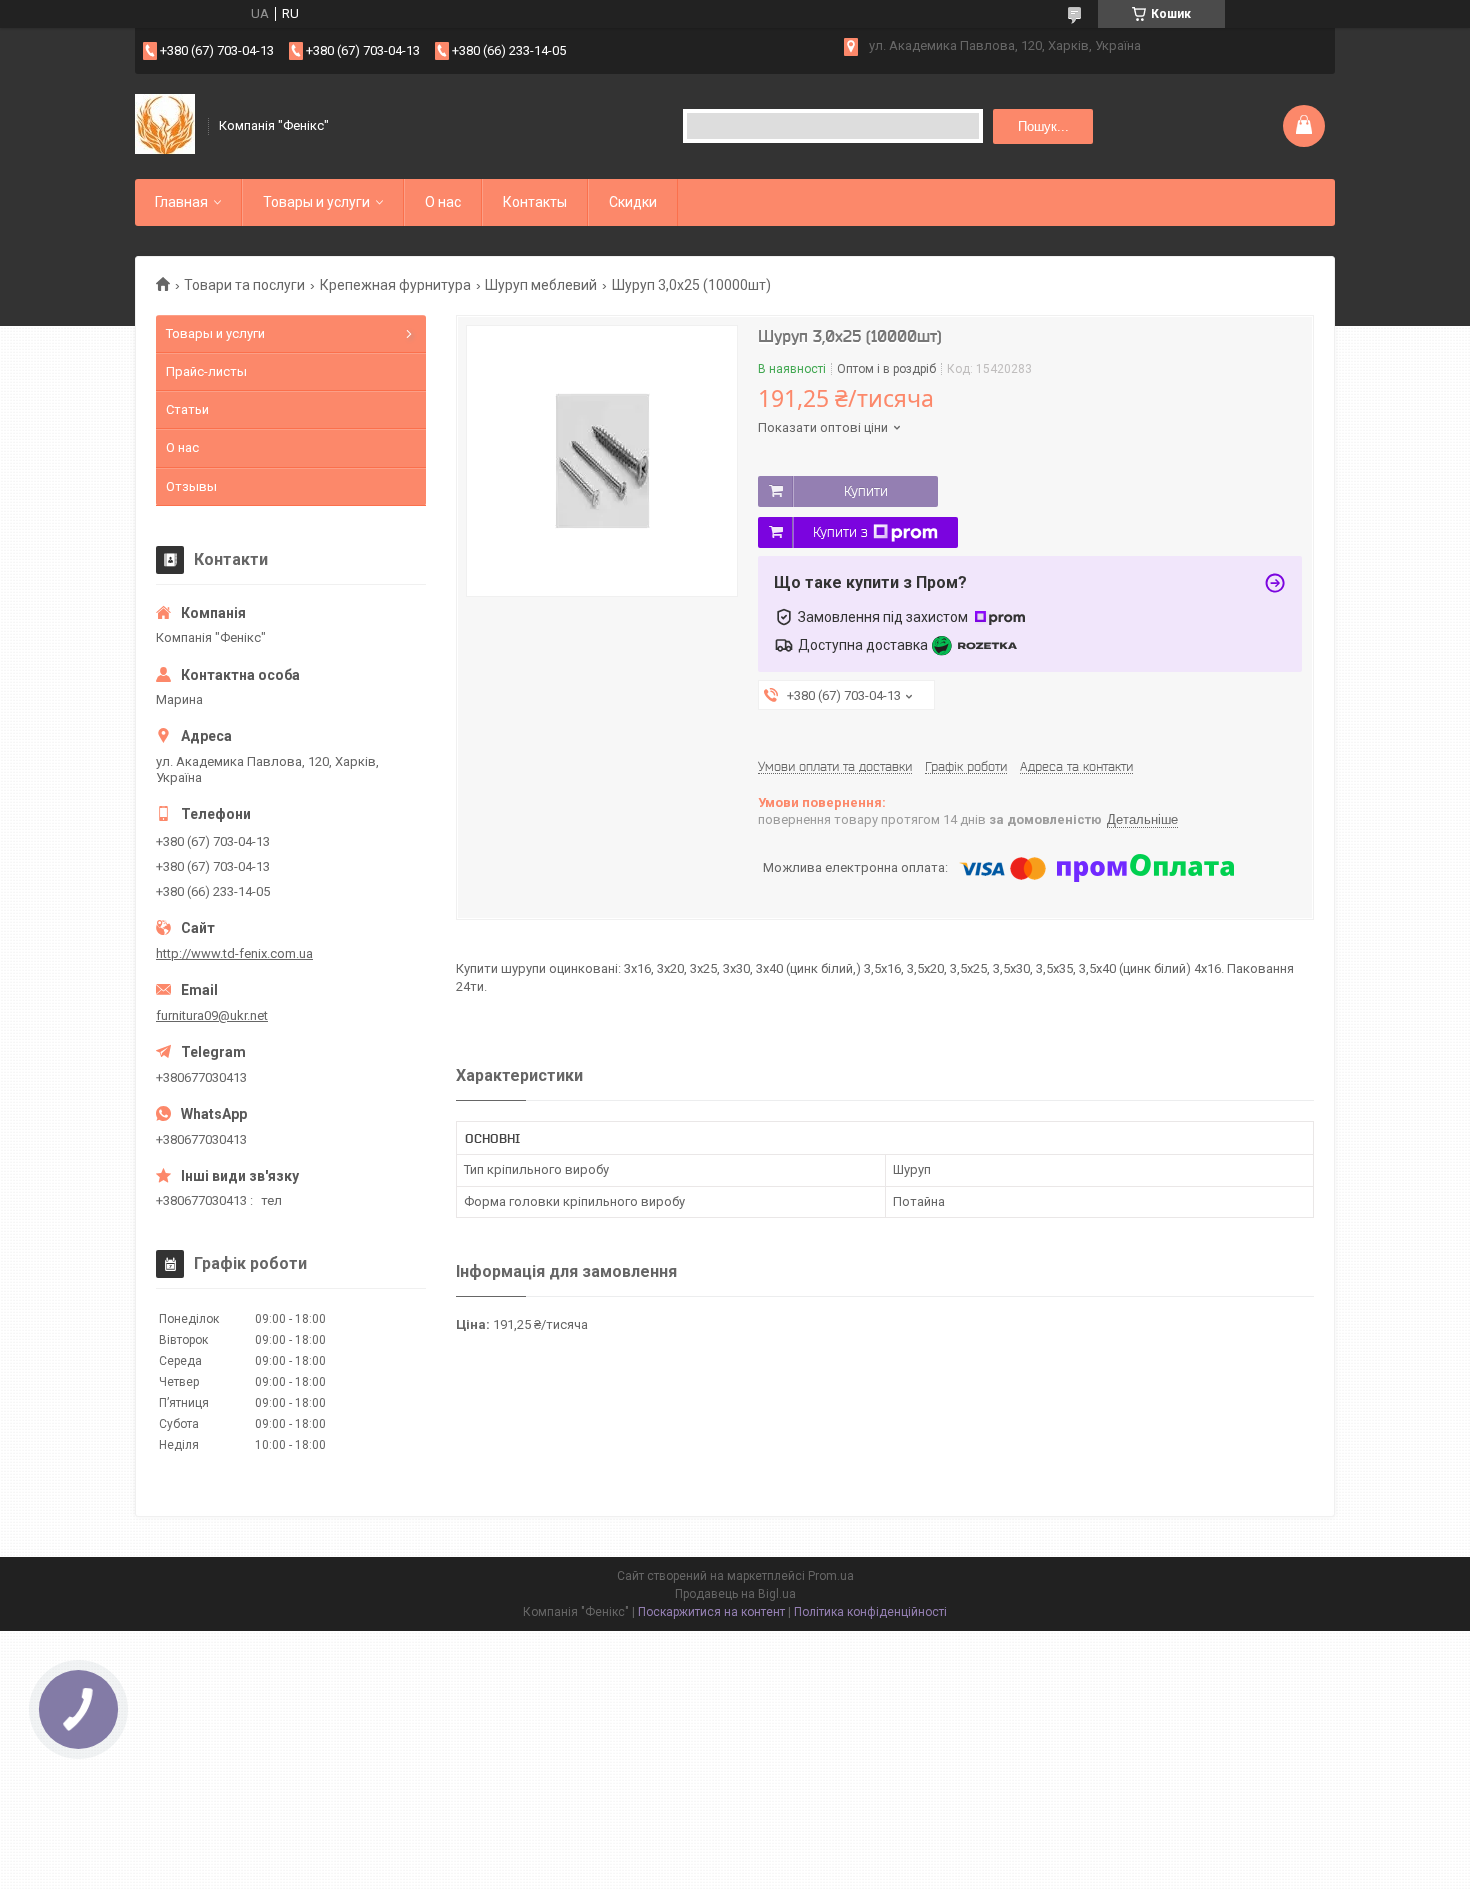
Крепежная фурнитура (395, 285)
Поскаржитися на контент (711, 1612)
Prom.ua (831, 1576)
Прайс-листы (206, 371)
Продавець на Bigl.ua (735, 1594)
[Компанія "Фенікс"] (165, 126)
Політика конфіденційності (870, 1612)
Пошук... (1043, 126)
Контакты (535, 202)
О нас (443, 202)
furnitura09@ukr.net (212, 1015)
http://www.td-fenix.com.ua (234, 953)
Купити (866, 491)
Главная (181, 202)
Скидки (633, 202)
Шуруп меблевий (541, 285)
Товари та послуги (244, 285)
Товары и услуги (316, 202)
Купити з (840, 532)
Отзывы (191, 486)
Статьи (187, 409)
